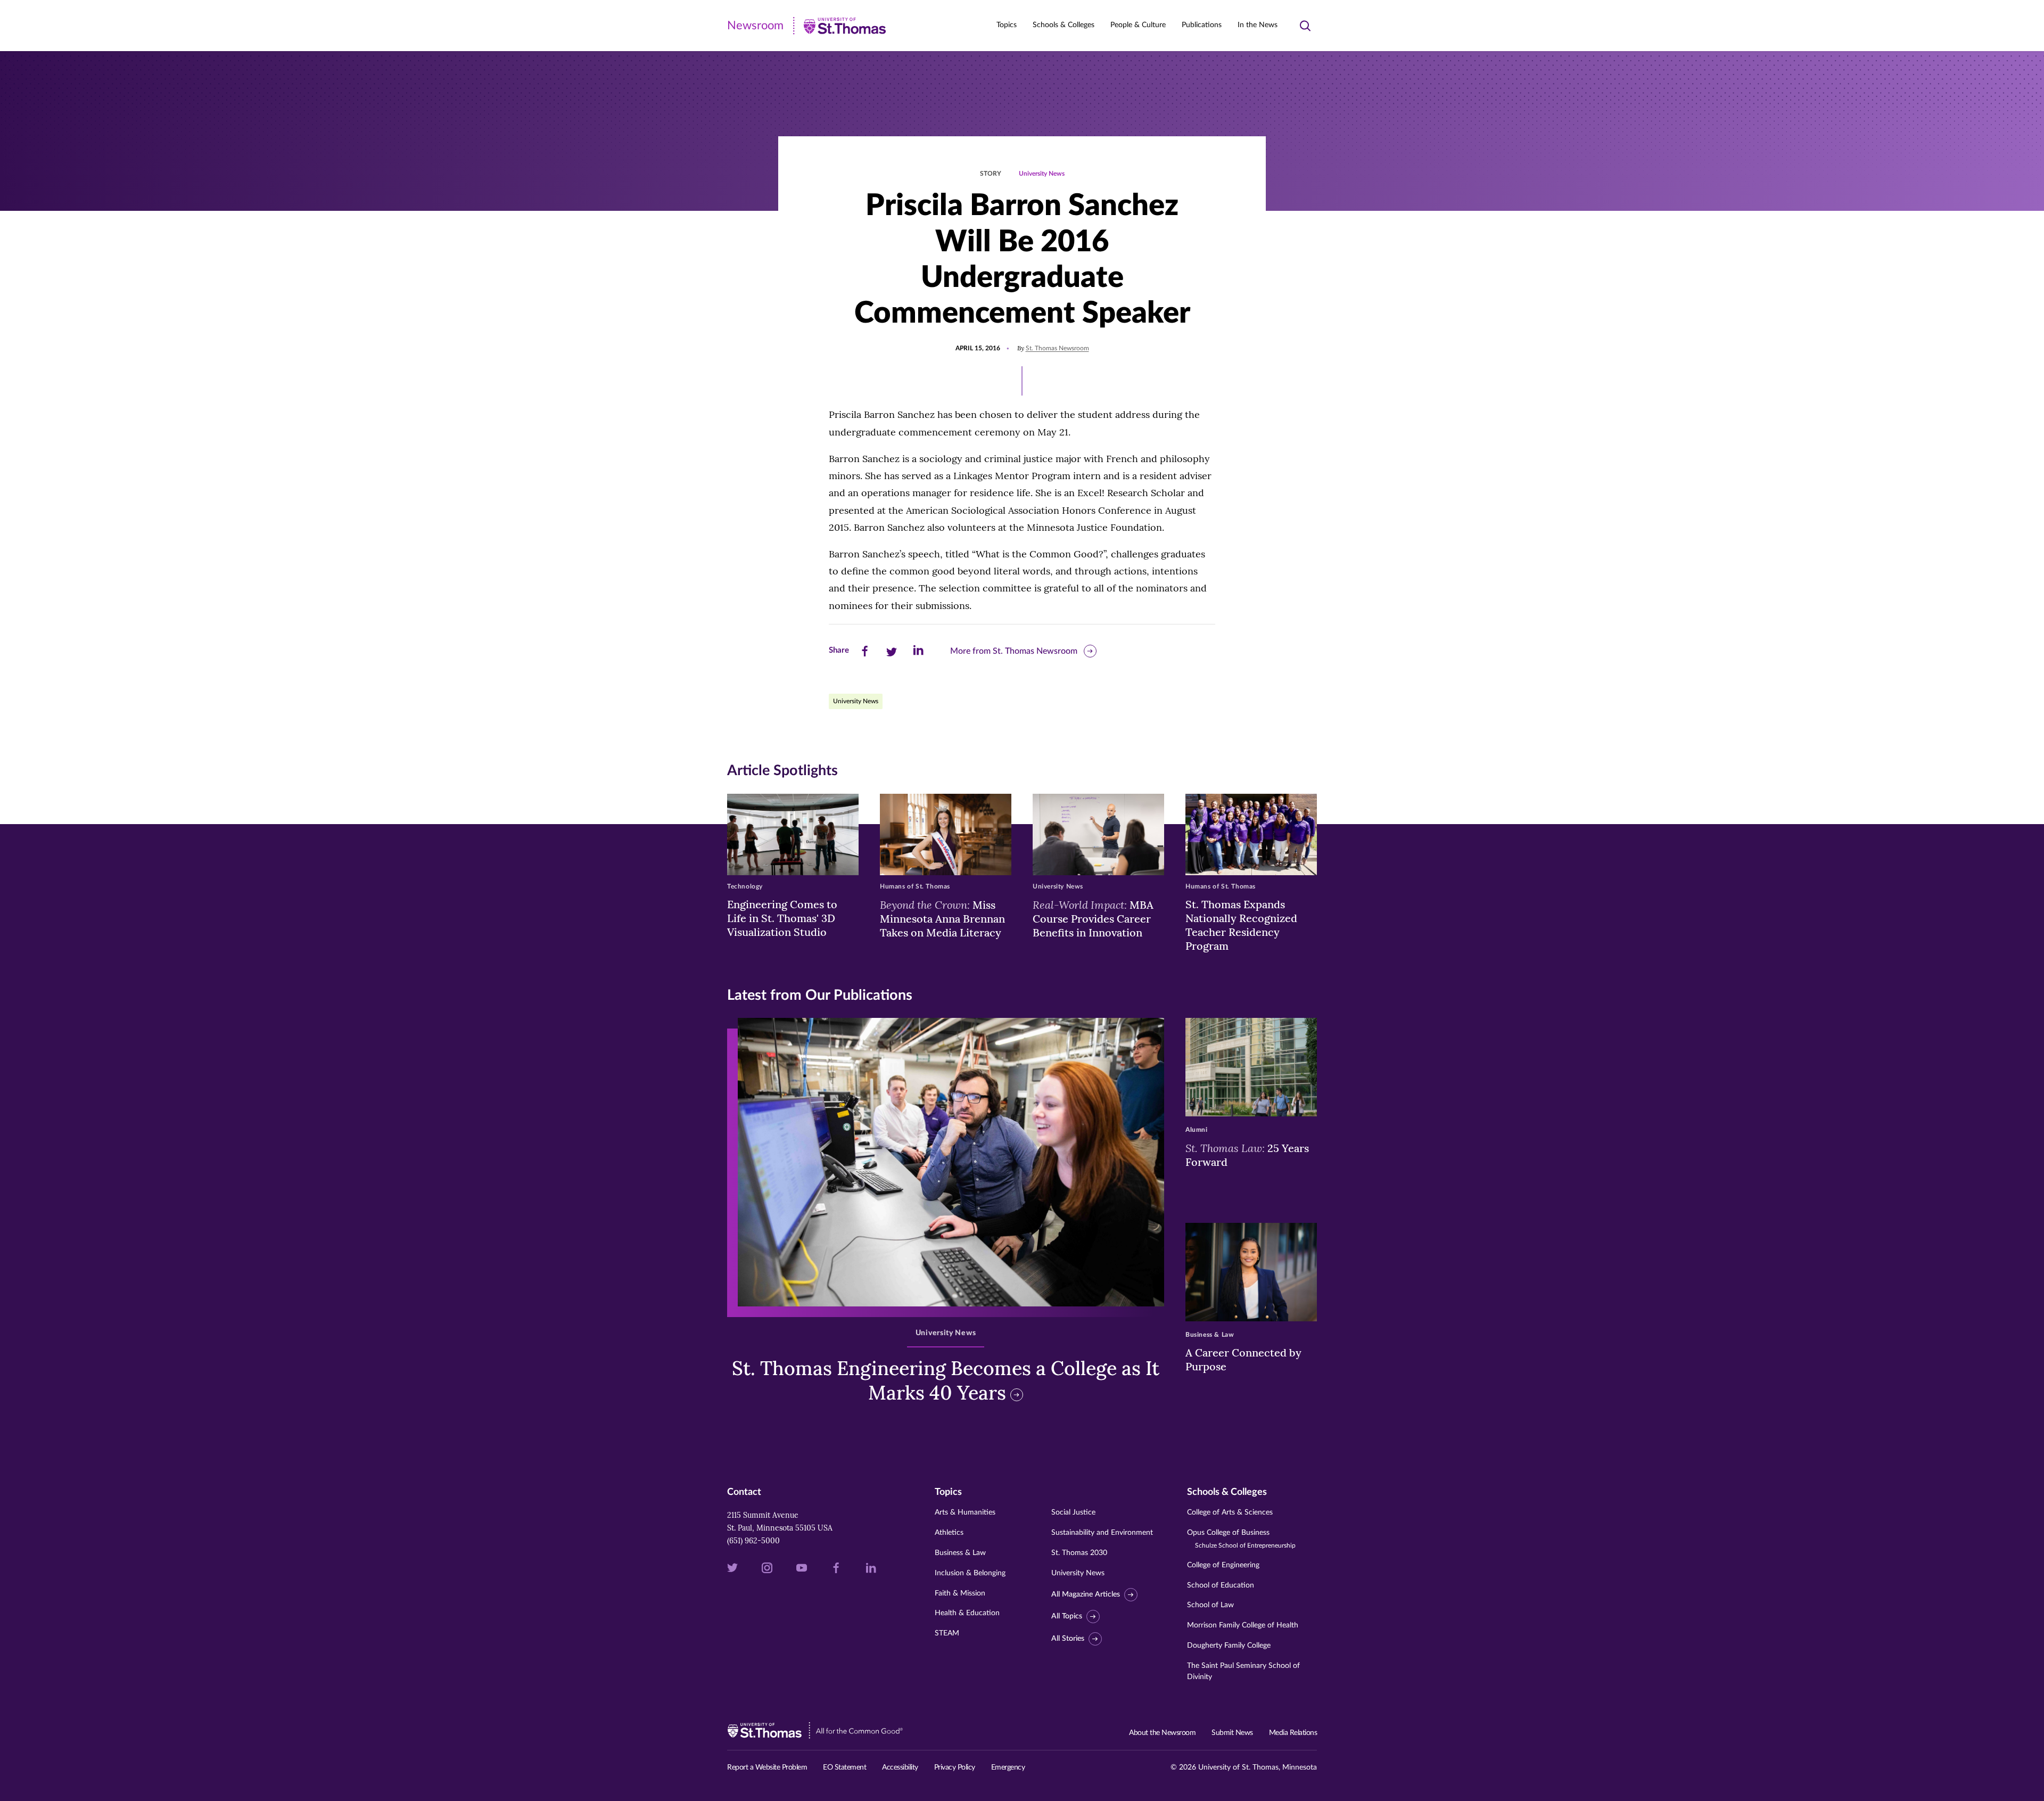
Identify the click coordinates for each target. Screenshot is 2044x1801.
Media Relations (1293, 1733)
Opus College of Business (1241, 1539)
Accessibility (900, 1767)
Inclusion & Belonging (970, 1573)
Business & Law (960, 1553)
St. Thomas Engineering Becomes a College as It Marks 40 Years (946, 1381)
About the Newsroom (1162, 1733)
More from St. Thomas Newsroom (1014, 651)
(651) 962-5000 (753, 1541)
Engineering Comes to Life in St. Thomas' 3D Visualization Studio (782, 918)
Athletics (949, 1533)
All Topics (1067, 1616)
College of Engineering (1223, 1565)
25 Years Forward (1247, 1155)
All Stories (1068, 1639)
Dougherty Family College (1229, 1646)
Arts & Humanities (965, 1512)
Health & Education (967, 1613)
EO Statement (844, 1767)
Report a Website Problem (767, 1767)
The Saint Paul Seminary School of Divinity (1243, 1671)
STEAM (947, 1633)
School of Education (1221, 1585)
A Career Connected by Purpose (1243, 1359)
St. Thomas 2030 (1079, 1553)
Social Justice (1073, 1512)
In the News (1258, 25)
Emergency (1008, 1767)
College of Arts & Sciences (1230, 1512)
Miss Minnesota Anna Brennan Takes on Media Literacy (942, 918)
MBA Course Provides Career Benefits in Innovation (1093, 918)
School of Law (1210, 1605)
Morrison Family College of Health (1243, 1625)
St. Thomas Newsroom (1057, 348)
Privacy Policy (955, 1767)
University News (1042, 174)
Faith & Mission (960, 1593)
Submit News (1232, 1733)
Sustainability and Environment (1102, 1533)
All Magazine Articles (1086, 1594)
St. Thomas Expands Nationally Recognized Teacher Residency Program (1241, 925)
